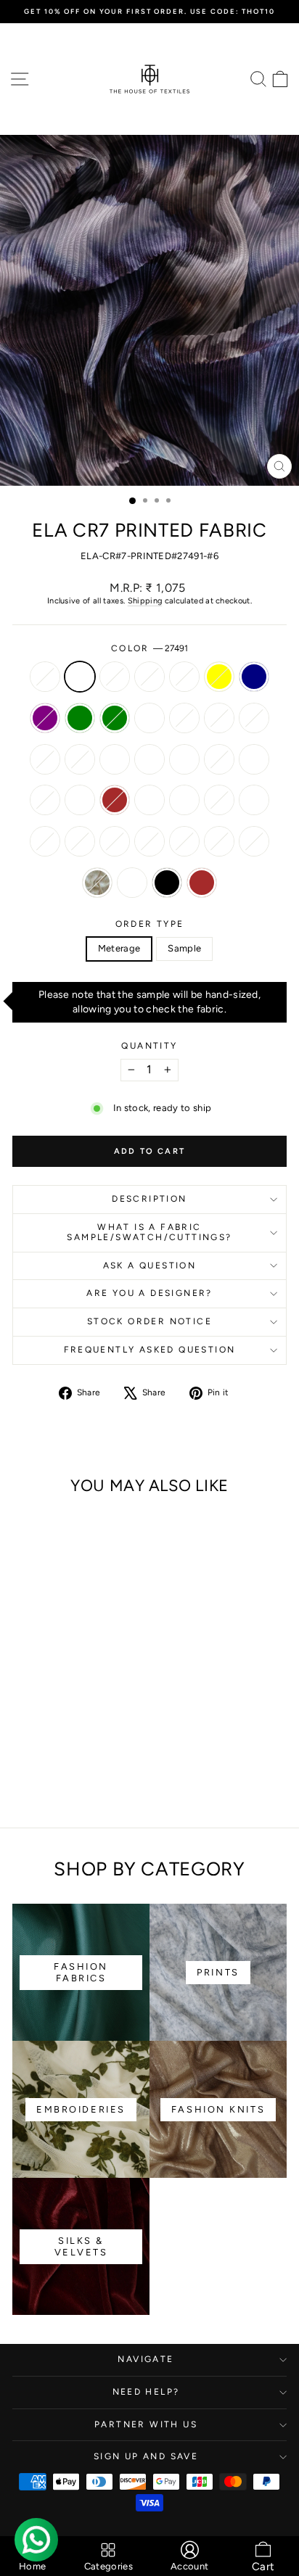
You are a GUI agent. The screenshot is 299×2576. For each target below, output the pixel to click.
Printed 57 (184, 677)
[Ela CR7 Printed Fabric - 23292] (56, 1724)
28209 (115, 841)
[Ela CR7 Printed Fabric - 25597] (40, 1752)
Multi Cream (132, 883)
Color (149, 648)
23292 (45, 759)
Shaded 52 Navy (254, 677)
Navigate (146, 2359)
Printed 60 (149, 677)
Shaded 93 (219, 718)
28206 (115, 759)
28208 (80, 841)
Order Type (150, 924)
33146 (219, 841)
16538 (45, 677)
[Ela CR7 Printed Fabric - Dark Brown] (106, 1738)
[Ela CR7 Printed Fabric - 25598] (56, 1738)
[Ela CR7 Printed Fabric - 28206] (90, 1724)
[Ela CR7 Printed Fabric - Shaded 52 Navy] (23, 1710)
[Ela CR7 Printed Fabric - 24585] (73, 1752)
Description (149, 1199)
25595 (184, 759)
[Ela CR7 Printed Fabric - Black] (64, 1779)
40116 (115, 677)
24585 (254, 800)
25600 (149, 841)
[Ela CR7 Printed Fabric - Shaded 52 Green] (73, 1710)
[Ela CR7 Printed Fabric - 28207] (73, 1738)
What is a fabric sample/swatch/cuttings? (149, 1232)
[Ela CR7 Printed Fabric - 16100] (56, 1766)
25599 (149, 800)
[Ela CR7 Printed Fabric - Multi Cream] (48, 1779)
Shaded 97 (184, 718)
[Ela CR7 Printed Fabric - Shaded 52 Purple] (40, 1710)
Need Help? (146, 2392)
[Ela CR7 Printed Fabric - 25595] (23, 1738)
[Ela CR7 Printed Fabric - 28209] (23, 1766)
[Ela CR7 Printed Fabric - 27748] (56, 1752)
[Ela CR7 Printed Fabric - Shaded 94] (90, 1710)
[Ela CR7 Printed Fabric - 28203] (106, 1724)
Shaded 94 (149, 718)
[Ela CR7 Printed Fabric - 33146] (73, 1766)
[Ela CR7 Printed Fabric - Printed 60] (73, 1697)
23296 (80, 759)
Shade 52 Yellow (219, 677)
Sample (184, 948)
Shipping (145, 601)
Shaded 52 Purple (45, 718)
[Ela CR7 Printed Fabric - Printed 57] (90, 1697)
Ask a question (150, 1266)
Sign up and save (146, 2456)
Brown (202, 883)
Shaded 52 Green (115, 718)
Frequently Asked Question (150, 1350)
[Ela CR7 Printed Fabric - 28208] (106, 1752)
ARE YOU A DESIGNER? (149, 1293)
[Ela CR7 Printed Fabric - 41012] (90, 1738)
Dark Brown (115, 800)
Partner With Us (146, 2424)
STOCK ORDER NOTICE (149, 1321)
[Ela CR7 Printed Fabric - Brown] (81, 1779)
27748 (219, 800)
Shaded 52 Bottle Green (80, 718)
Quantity (149, 1046)
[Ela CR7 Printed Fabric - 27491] (40, 1697)
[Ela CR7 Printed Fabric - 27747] (90, 1752)
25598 (254, 759)
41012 (80, 800)
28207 (45, 800)
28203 (149, 759)
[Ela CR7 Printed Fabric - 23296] (73, 1724)
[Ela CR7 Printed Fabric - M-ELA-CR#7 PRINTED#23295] (40, 1724)
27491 (80, 677)
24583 (219, 759)
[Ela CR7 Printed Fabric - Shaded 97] (106, 1710)
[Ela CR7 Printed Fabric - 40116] (56, 1697)
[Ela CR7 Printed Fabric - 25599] (23, 1752)
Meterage (119, 948)
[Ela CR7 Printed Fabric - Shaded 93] (23, 1724)
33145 (254, 841)
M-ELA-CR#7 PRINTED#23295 (254, 718)
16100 (184, 841)
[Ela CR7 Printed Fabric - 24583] (40, 1738)
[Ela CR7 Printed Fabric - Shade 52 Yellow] (106, 1697)
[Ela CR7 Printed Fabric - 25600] (40, 1766)
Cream (97, 883)
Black (167, 883)
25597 (184, 800)
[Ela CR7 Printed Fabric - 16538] (23, 1697)
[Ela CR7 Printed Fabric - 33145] (90, 1766)
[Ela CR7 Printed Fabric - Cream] (106, 1766)
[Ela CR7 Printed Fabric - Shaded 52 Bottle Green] (56, 1710)
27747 (45, 841)
